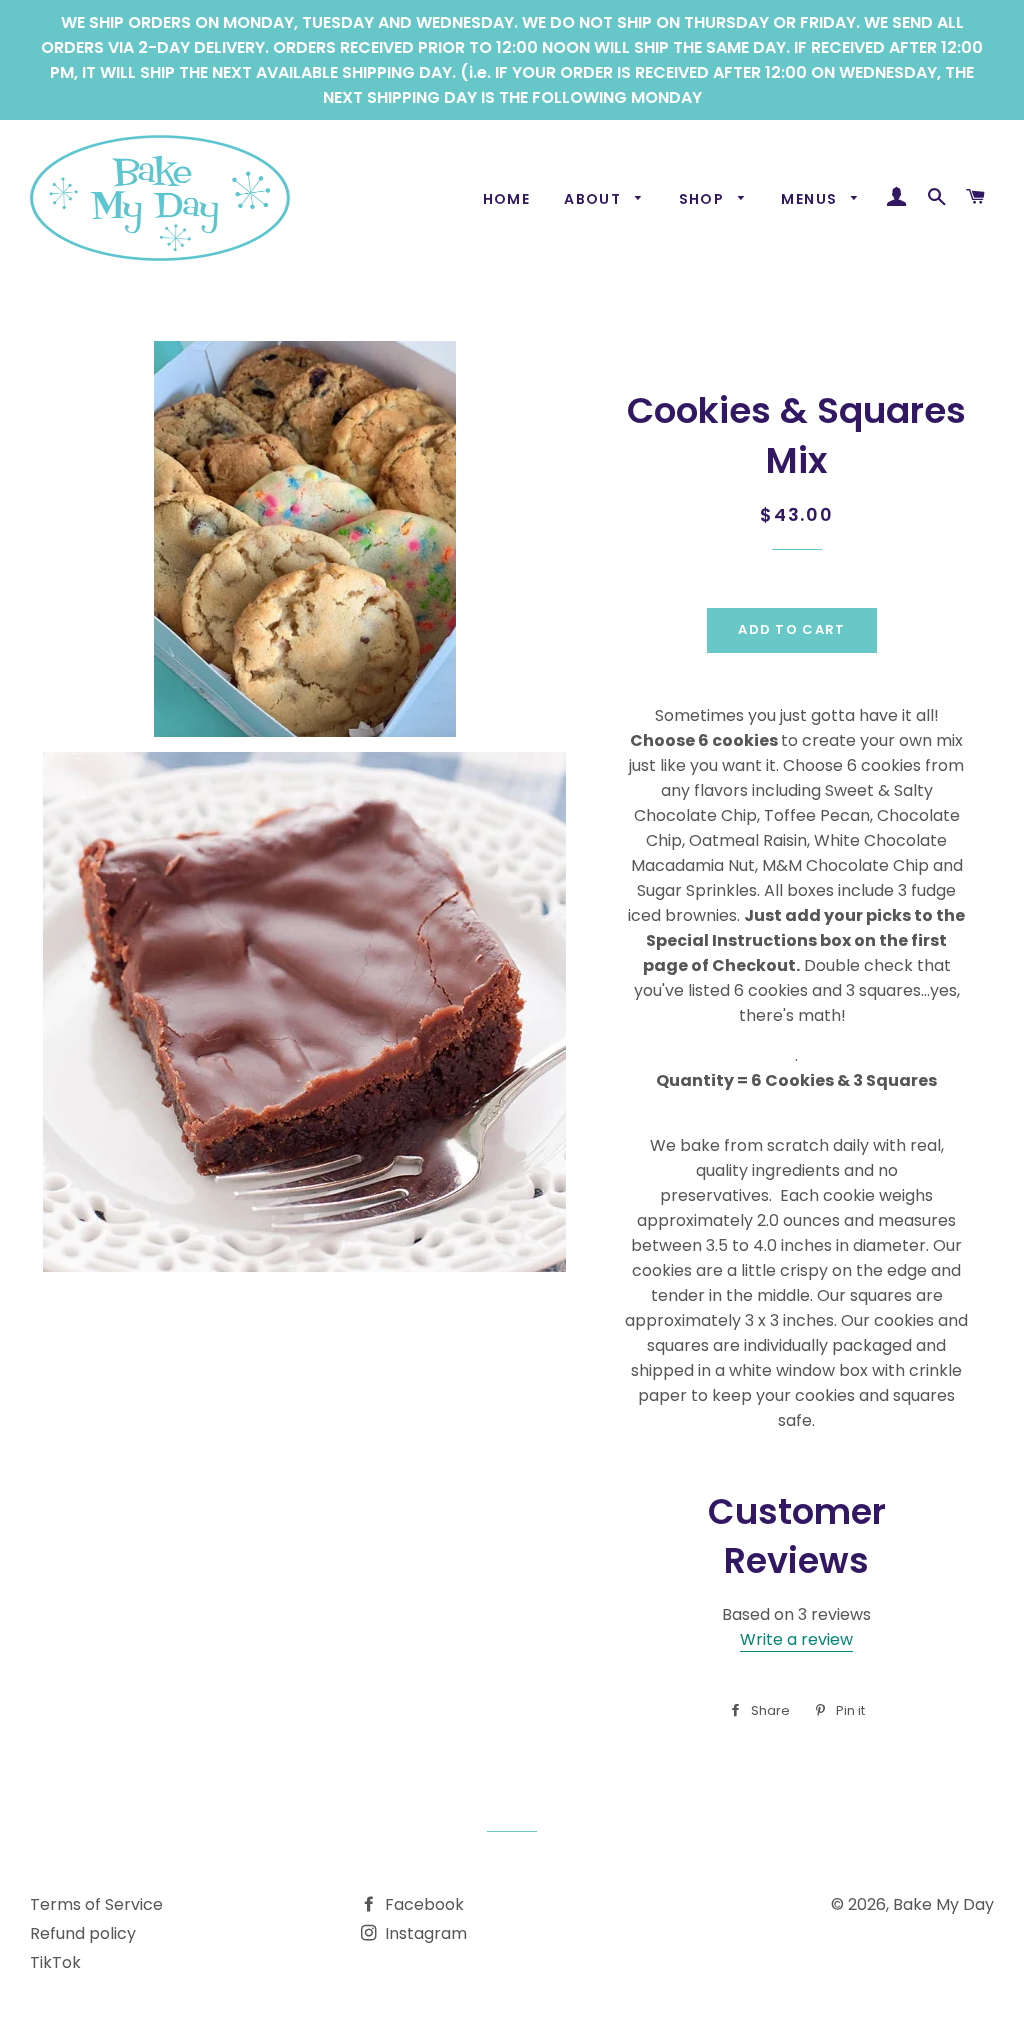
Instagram (424, 1933)
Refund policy (83, 1933)
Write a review (796, 1639)
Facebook (422, 1904)
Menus (811, 199)
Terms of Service (96, 1904)
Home (507, 199)
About (594, 199)
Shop (704, 199)
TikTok (55, 1962)
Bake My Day (943, 1904)
